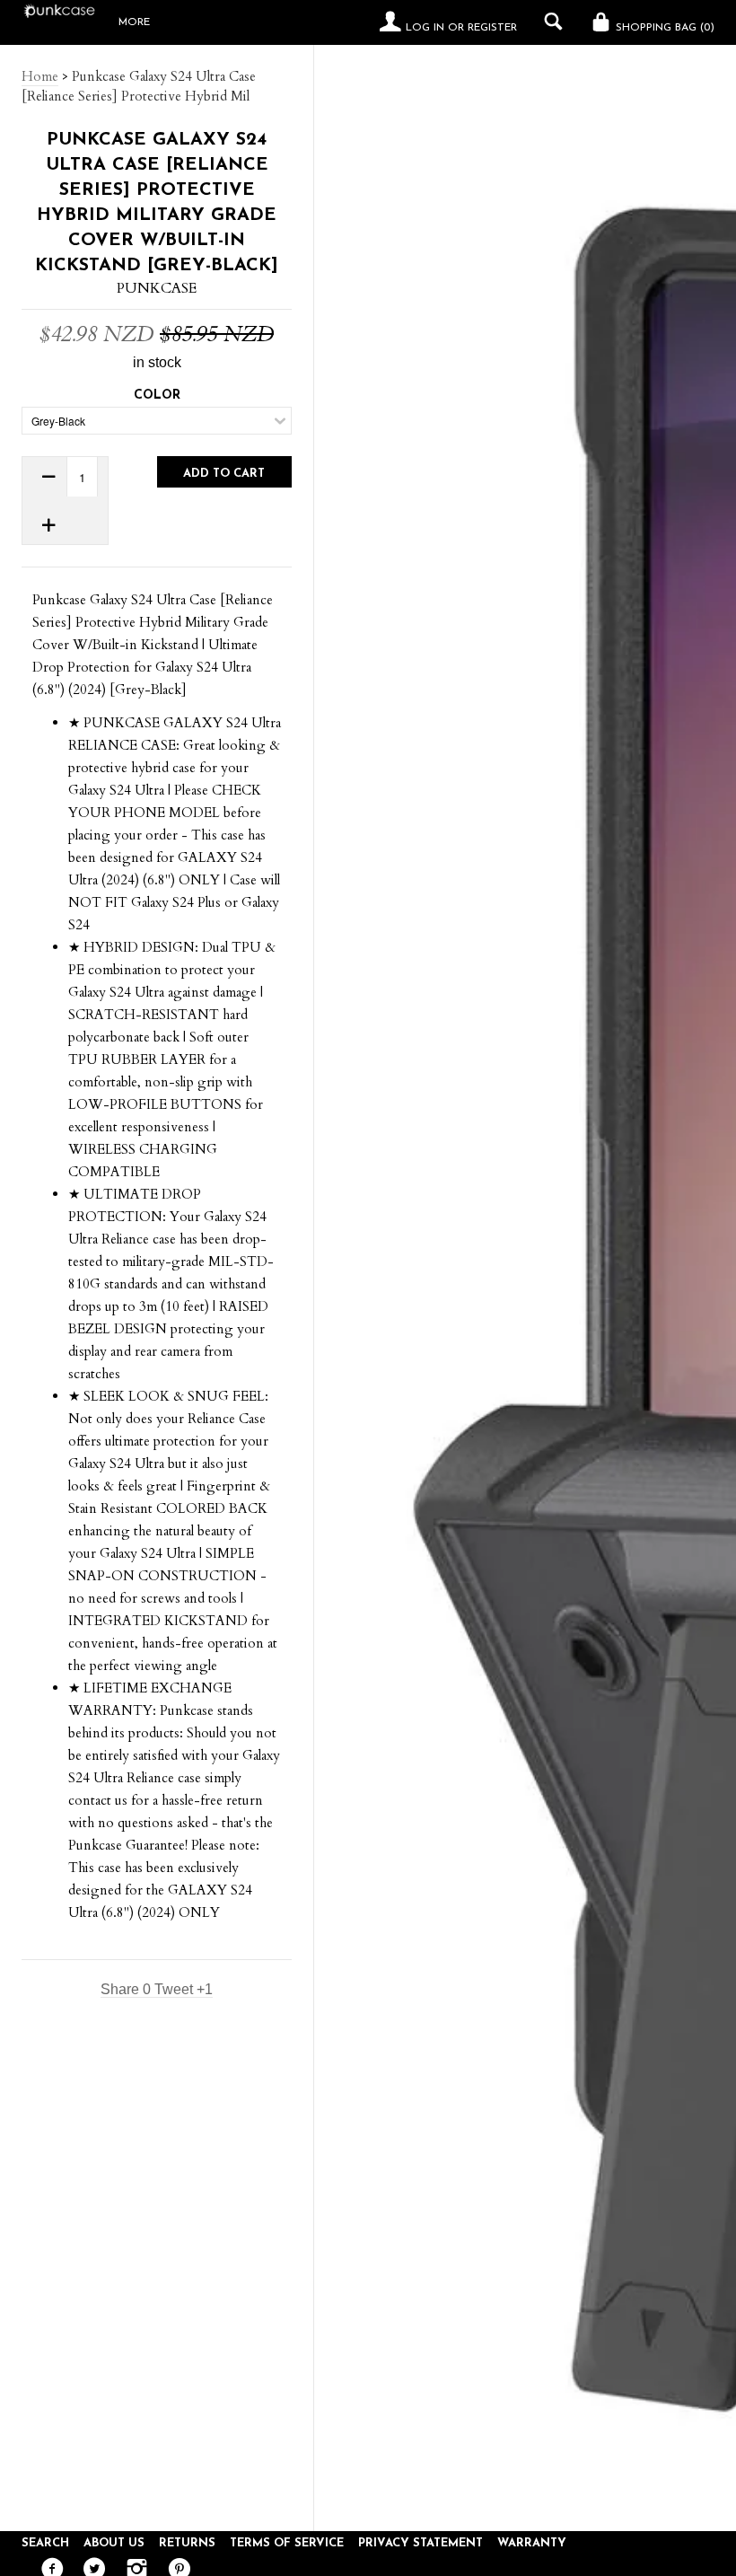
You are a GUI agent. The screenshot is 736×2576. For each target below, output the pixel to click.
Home (40, 76)
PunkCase (157, 288)
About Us (114, 2543)
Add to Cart (224, 474)
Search (45, 2543)
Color (157, 396)
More (134, 22)
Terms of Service (287, 2543)
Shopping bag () (663, 28)
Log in (425, 28)
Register (492, 28)
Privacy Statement (421, 2543)
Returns (187, 2543)
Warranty (532, 2543)
